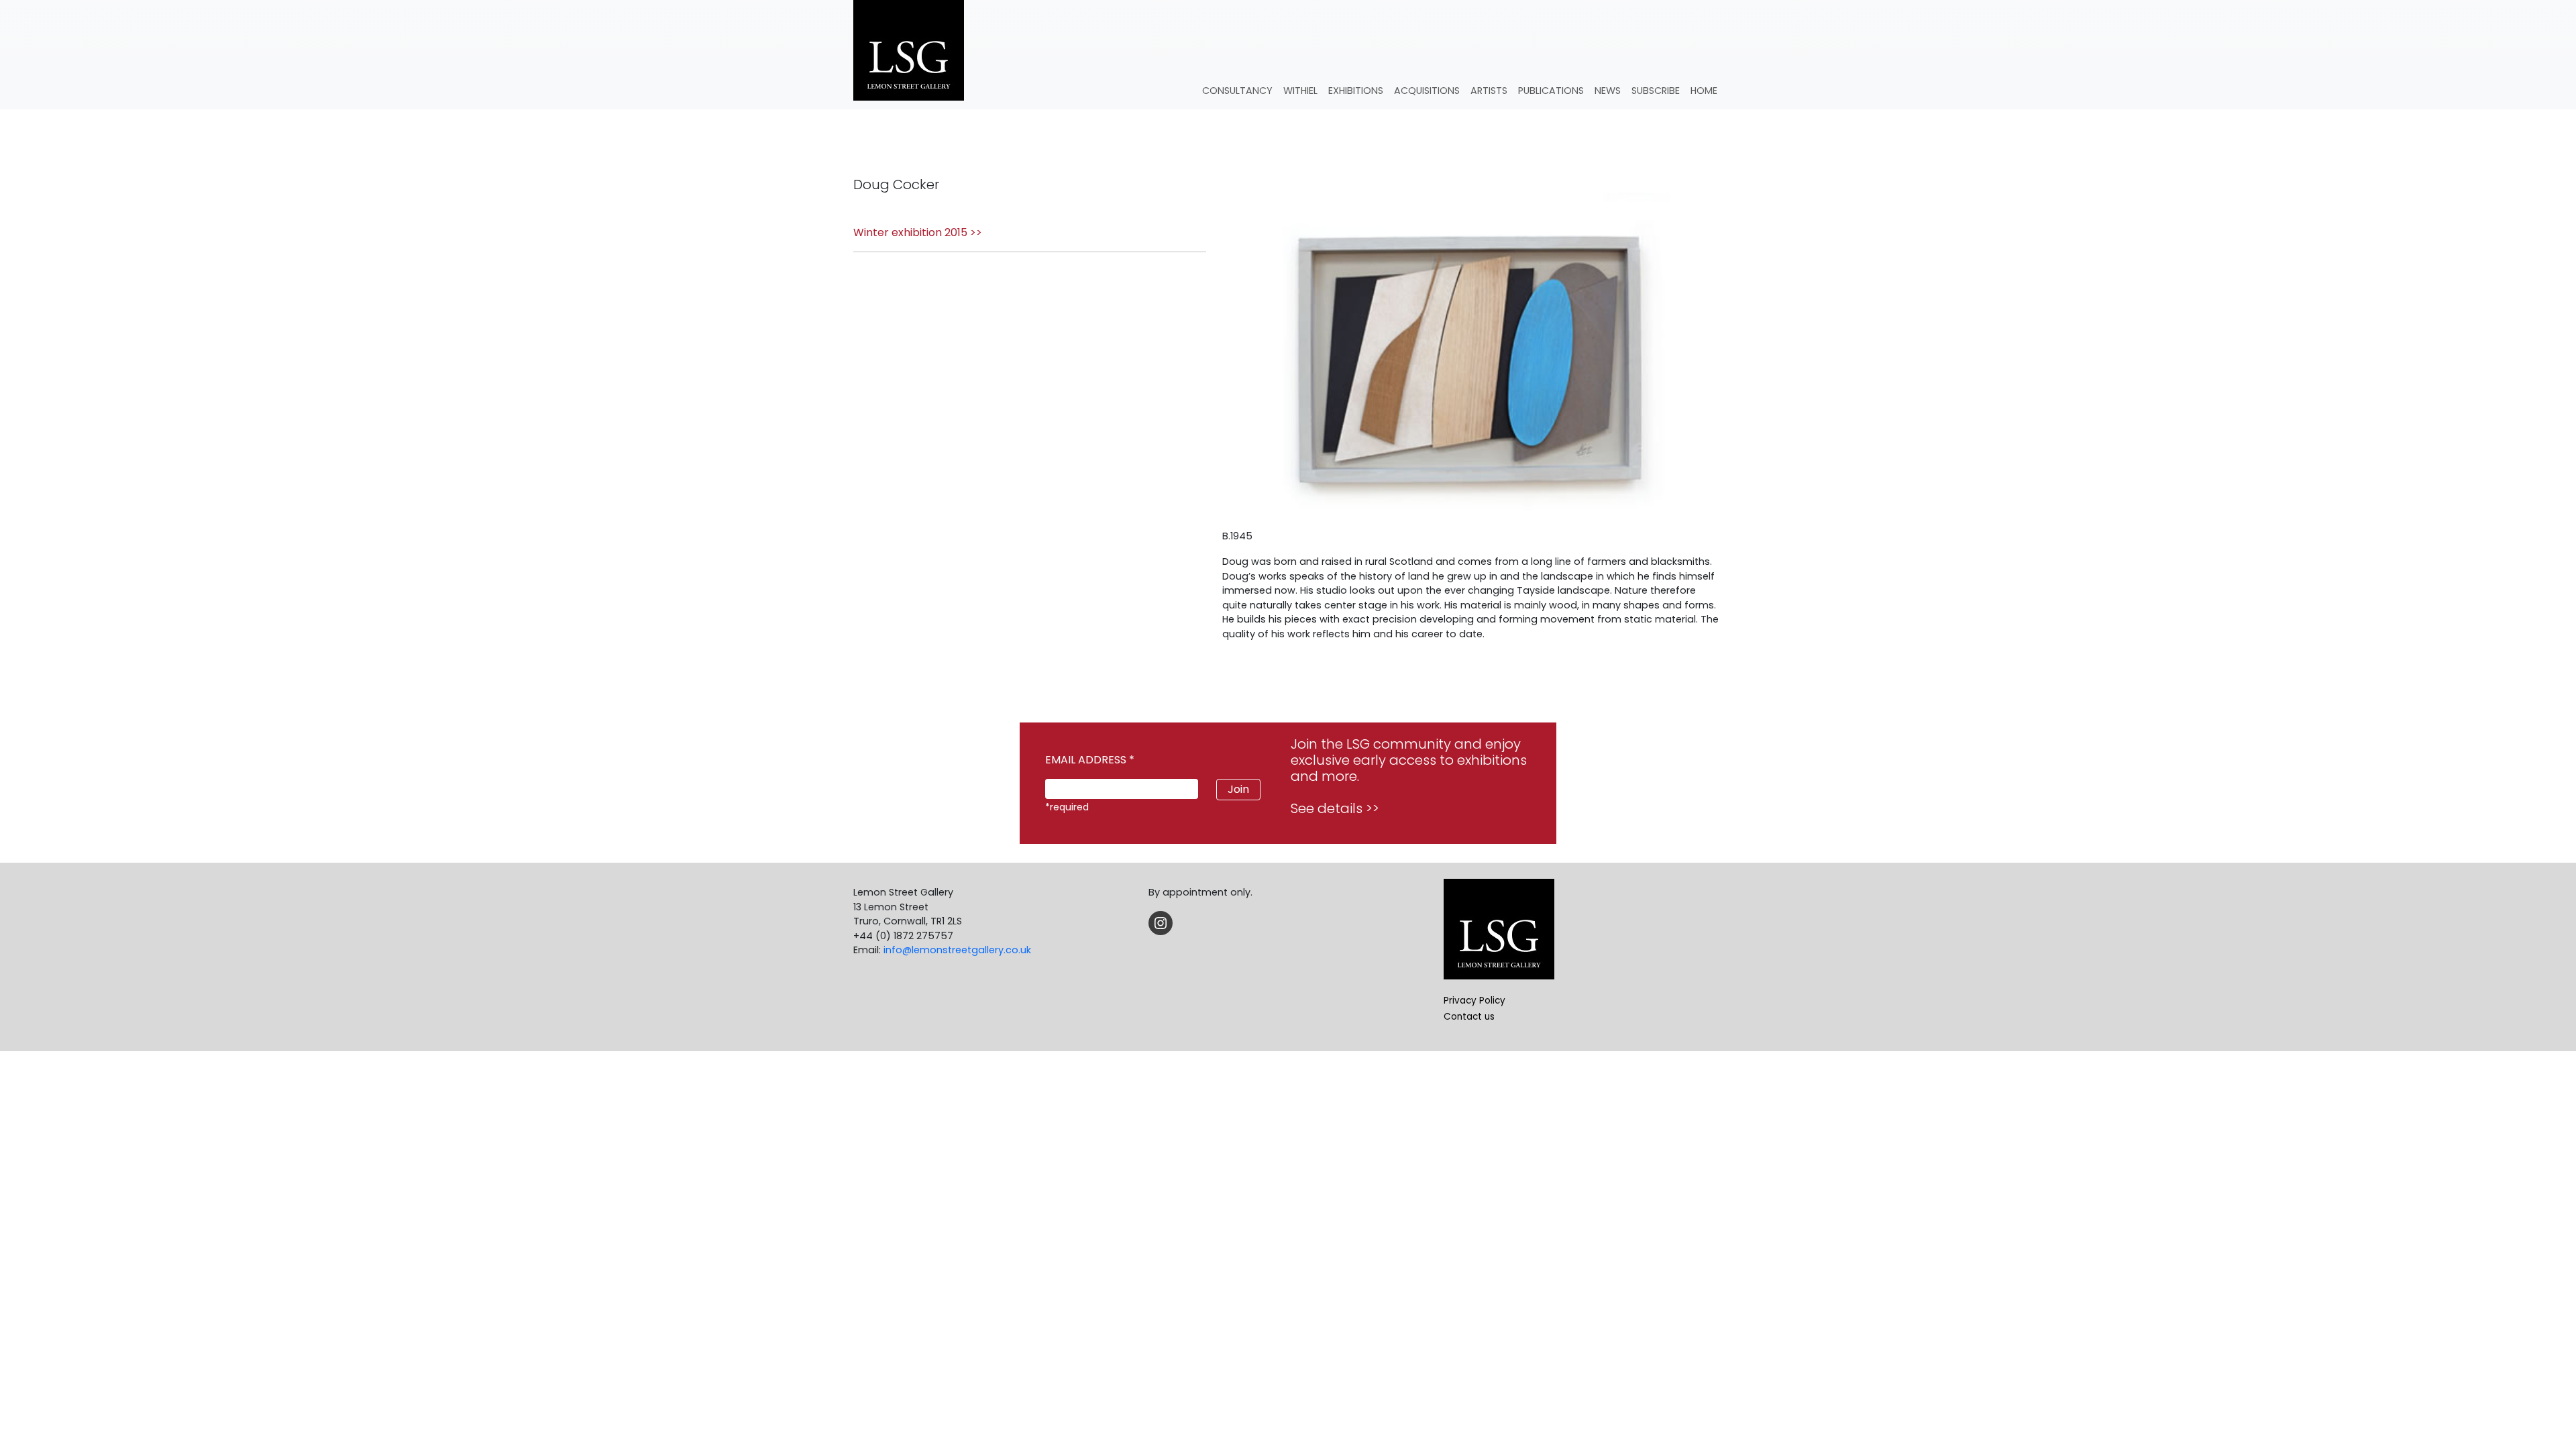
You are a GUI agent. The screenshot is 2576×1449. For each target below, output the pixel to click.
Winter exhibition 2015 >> (918, 232)
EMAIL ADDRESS (1090, 760)
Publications (1551, 91)
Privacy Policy (1474, 1001)
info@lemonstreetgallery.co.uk (957, 950)
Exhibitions (1356, 91)
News (1608, 91)
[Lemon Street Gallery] (909, 52)
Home (1704, 91)
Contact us (1469, 1017)
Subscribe (1656, 91)
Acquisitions (1427, 91)
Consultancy (1237, 91)
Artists (1489, 91)
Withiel (1300, 91)
